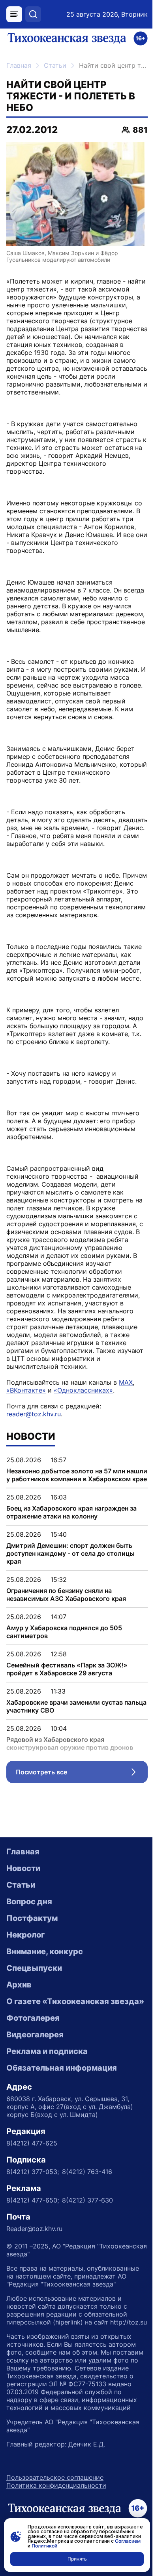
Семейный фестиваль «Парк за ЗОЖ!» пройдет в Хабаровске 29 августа (67, 1669)
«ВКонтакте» (26, 1390)
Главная (19, 65)
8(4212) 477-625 (32, 2143)
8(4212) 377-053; (33, 2172)
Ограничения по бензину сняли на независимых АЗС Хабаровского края (66, 1595)
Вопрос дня (29, 1902)
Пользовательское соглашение (55, 2477)
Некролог (25, 1935)
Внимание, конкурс (45, 1951)
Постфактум (32, 1918)
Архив (19, 1985)
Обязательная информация (62, 2068)
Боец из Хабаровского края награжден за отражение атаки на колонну (71, 1512)
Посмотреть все (82, 1774)
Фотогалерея (33, 2018)
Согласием (128, 2541)
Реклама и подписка (47, 2051)
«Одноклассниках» (83, 1390)
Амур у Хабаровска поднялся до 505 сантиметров (64, 1632)
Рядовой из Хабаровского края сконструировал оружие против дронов (70, 1743)
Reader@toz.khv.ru (34, 2229)
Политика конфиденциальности (56, 2485)
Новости (23, 1868)
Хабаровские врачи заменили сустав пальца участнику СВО (76, 1706)
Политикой (44, 2546)
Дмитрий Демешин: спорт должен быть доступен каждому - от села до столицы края (70, 1553)
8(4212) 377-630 (87, 2200)
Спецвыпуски (34, 1968)
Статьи (55, 65)
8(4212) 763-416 (87, 2172)
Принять (77, 2559)
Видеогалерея (35, 2035)
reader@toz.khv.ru (34, 1414)
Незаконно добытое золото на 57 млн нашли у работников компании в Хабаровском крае (77, 1475)
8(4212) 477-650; (33, 2200)
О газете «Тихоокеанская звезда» (75, 2001)
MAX (126, 1382)
